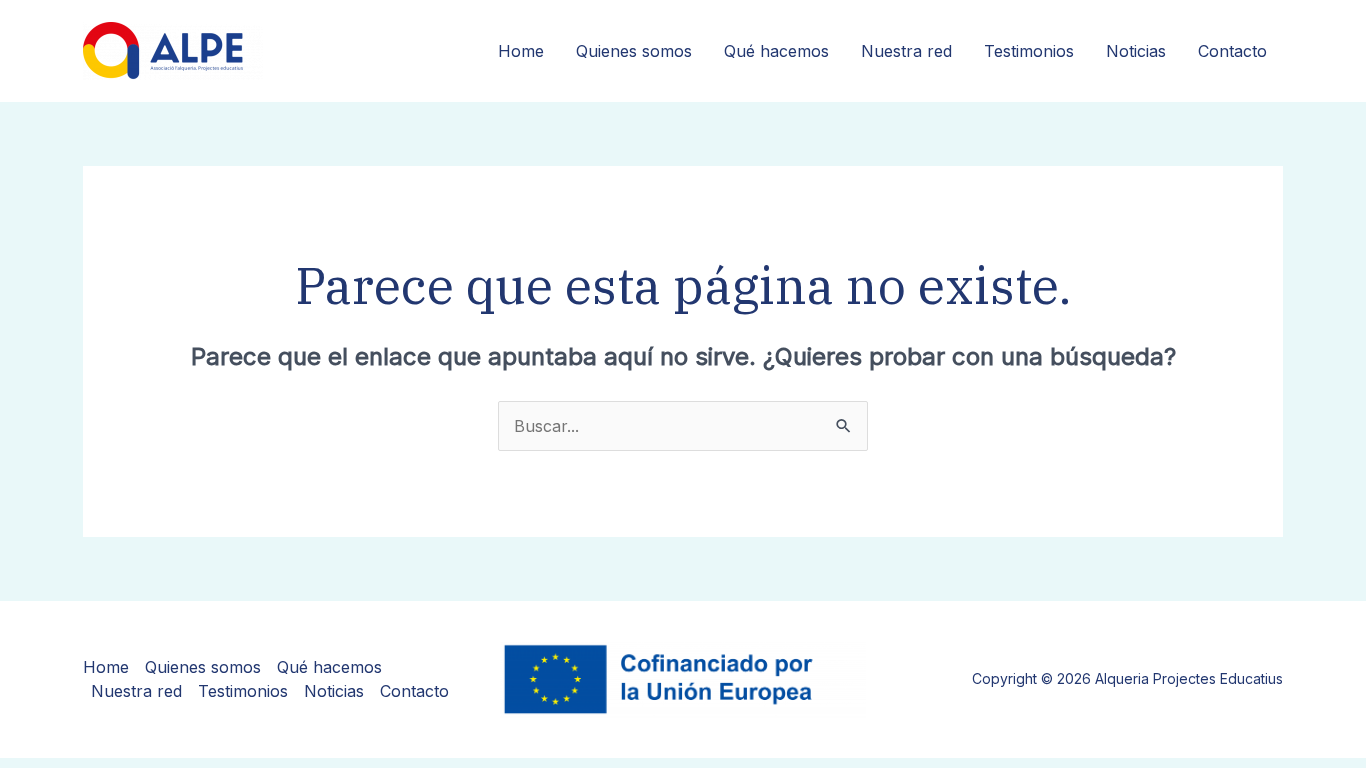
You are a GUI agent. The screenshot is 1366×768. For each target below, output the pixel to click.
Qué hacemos (776, 51)
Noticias (1136, 51)
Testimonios (1029, 51)
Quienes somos (634, 51)
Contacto (1232, 51)
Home (521, 51)
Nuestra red (906, 51)
